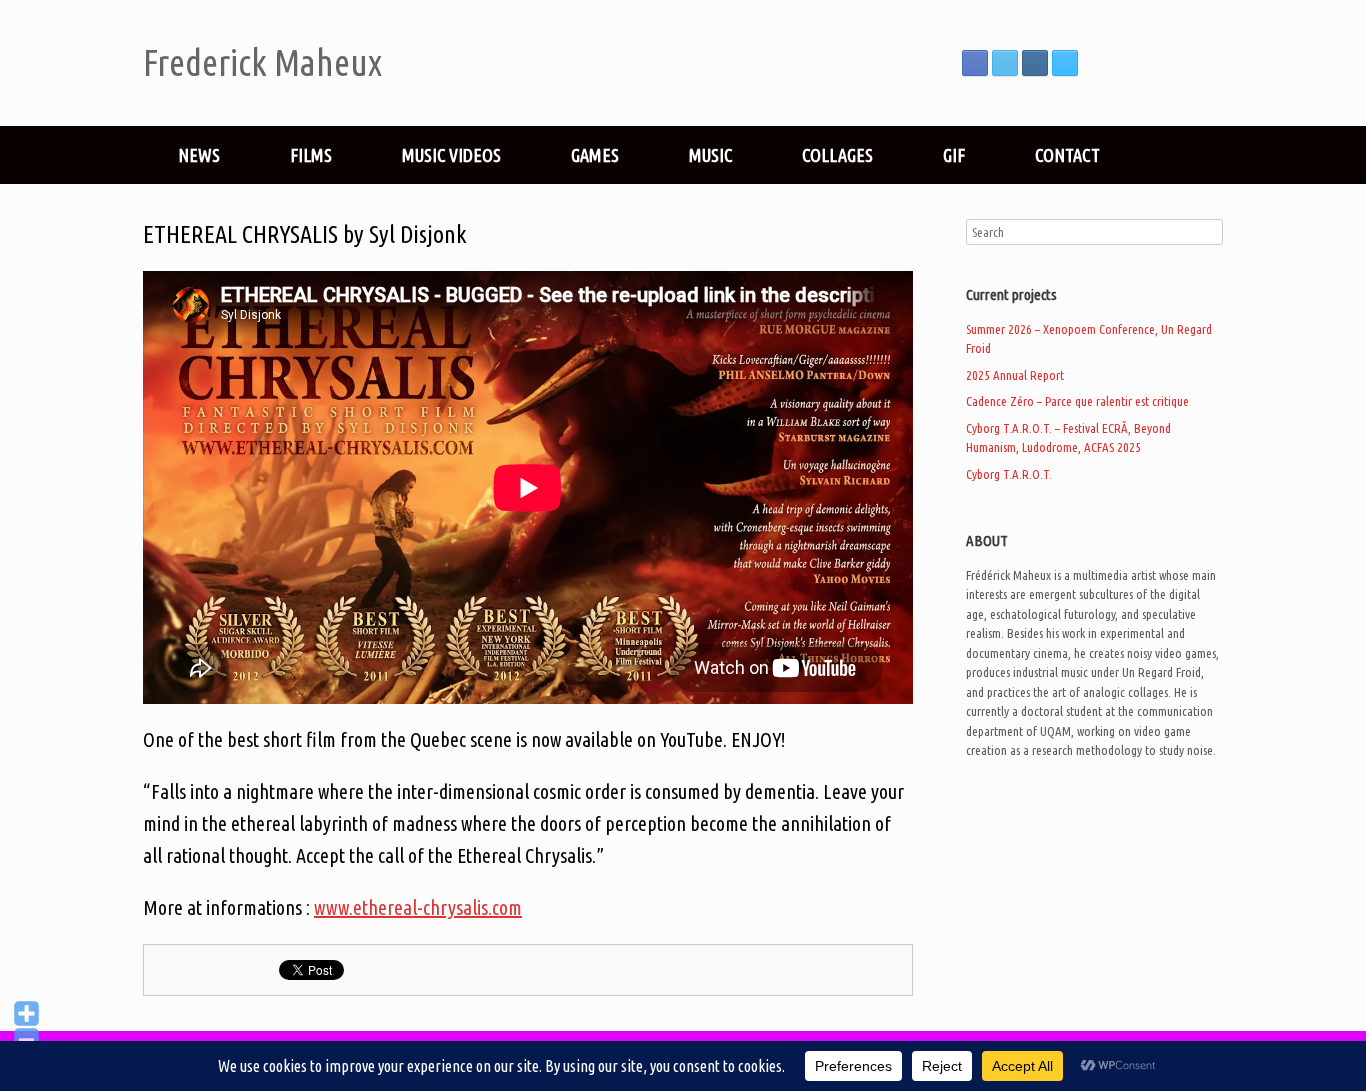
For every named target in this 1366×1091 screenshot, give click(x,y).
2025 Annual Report (1015, 375)
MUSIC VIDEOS (451, 155)
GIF (954, 155)
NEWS (199, 155)
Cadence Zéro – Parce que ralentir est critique (1077, 401)
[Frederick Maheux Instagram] (1035, 63)
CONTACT (1067, 155)
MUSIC (710, 155)
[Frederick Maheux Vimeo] (1065, 63)
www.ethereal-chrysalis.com (418, 907)
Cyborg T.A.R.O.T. (1009, 474)
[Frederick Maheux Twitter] (1005, 63)
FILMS (311, 155)
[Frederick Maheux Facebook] (975, 63)
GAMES (595, 155)
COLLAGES (837, 155)
